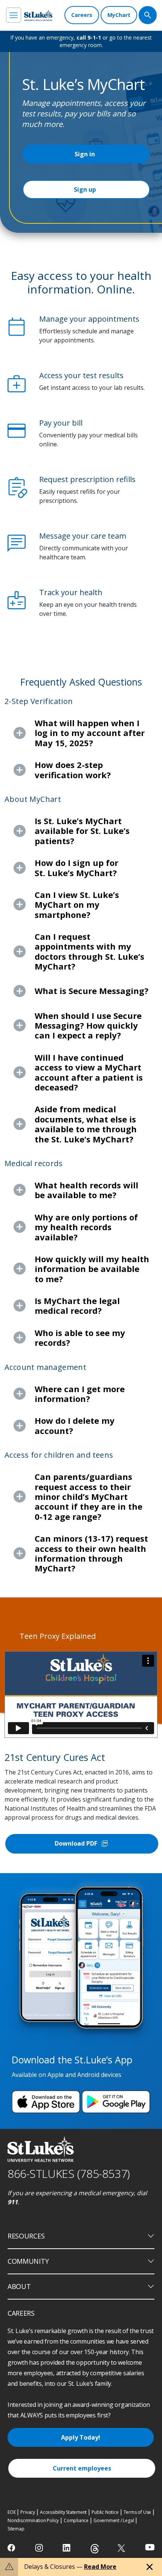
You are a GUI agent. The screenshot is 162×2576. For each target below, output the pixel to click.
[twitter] (122, 2548)
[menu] (14, 15)
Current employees (82, 2468)
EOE (11, 2512)
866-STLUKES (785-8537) (69, 2174)
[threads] (95, 2549)
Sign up (85, 189)
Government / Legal (114, 2520)
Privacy (28, 2512)
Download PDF (82, 1844)
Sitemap (16, 2529)
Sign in (85, 154)
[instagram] (40, 2548)
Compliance (76, 2520)
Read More (100, 2567)
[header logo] (38, 15)
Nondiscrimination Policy (33, 2520)
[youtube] (150, 2547)
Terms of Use (138, 2512)
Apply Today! (81, 2437)
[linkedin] (67, 2548)
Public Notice (105, 2512)
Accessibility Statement (63, 2512)
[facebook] (12, 2548)
